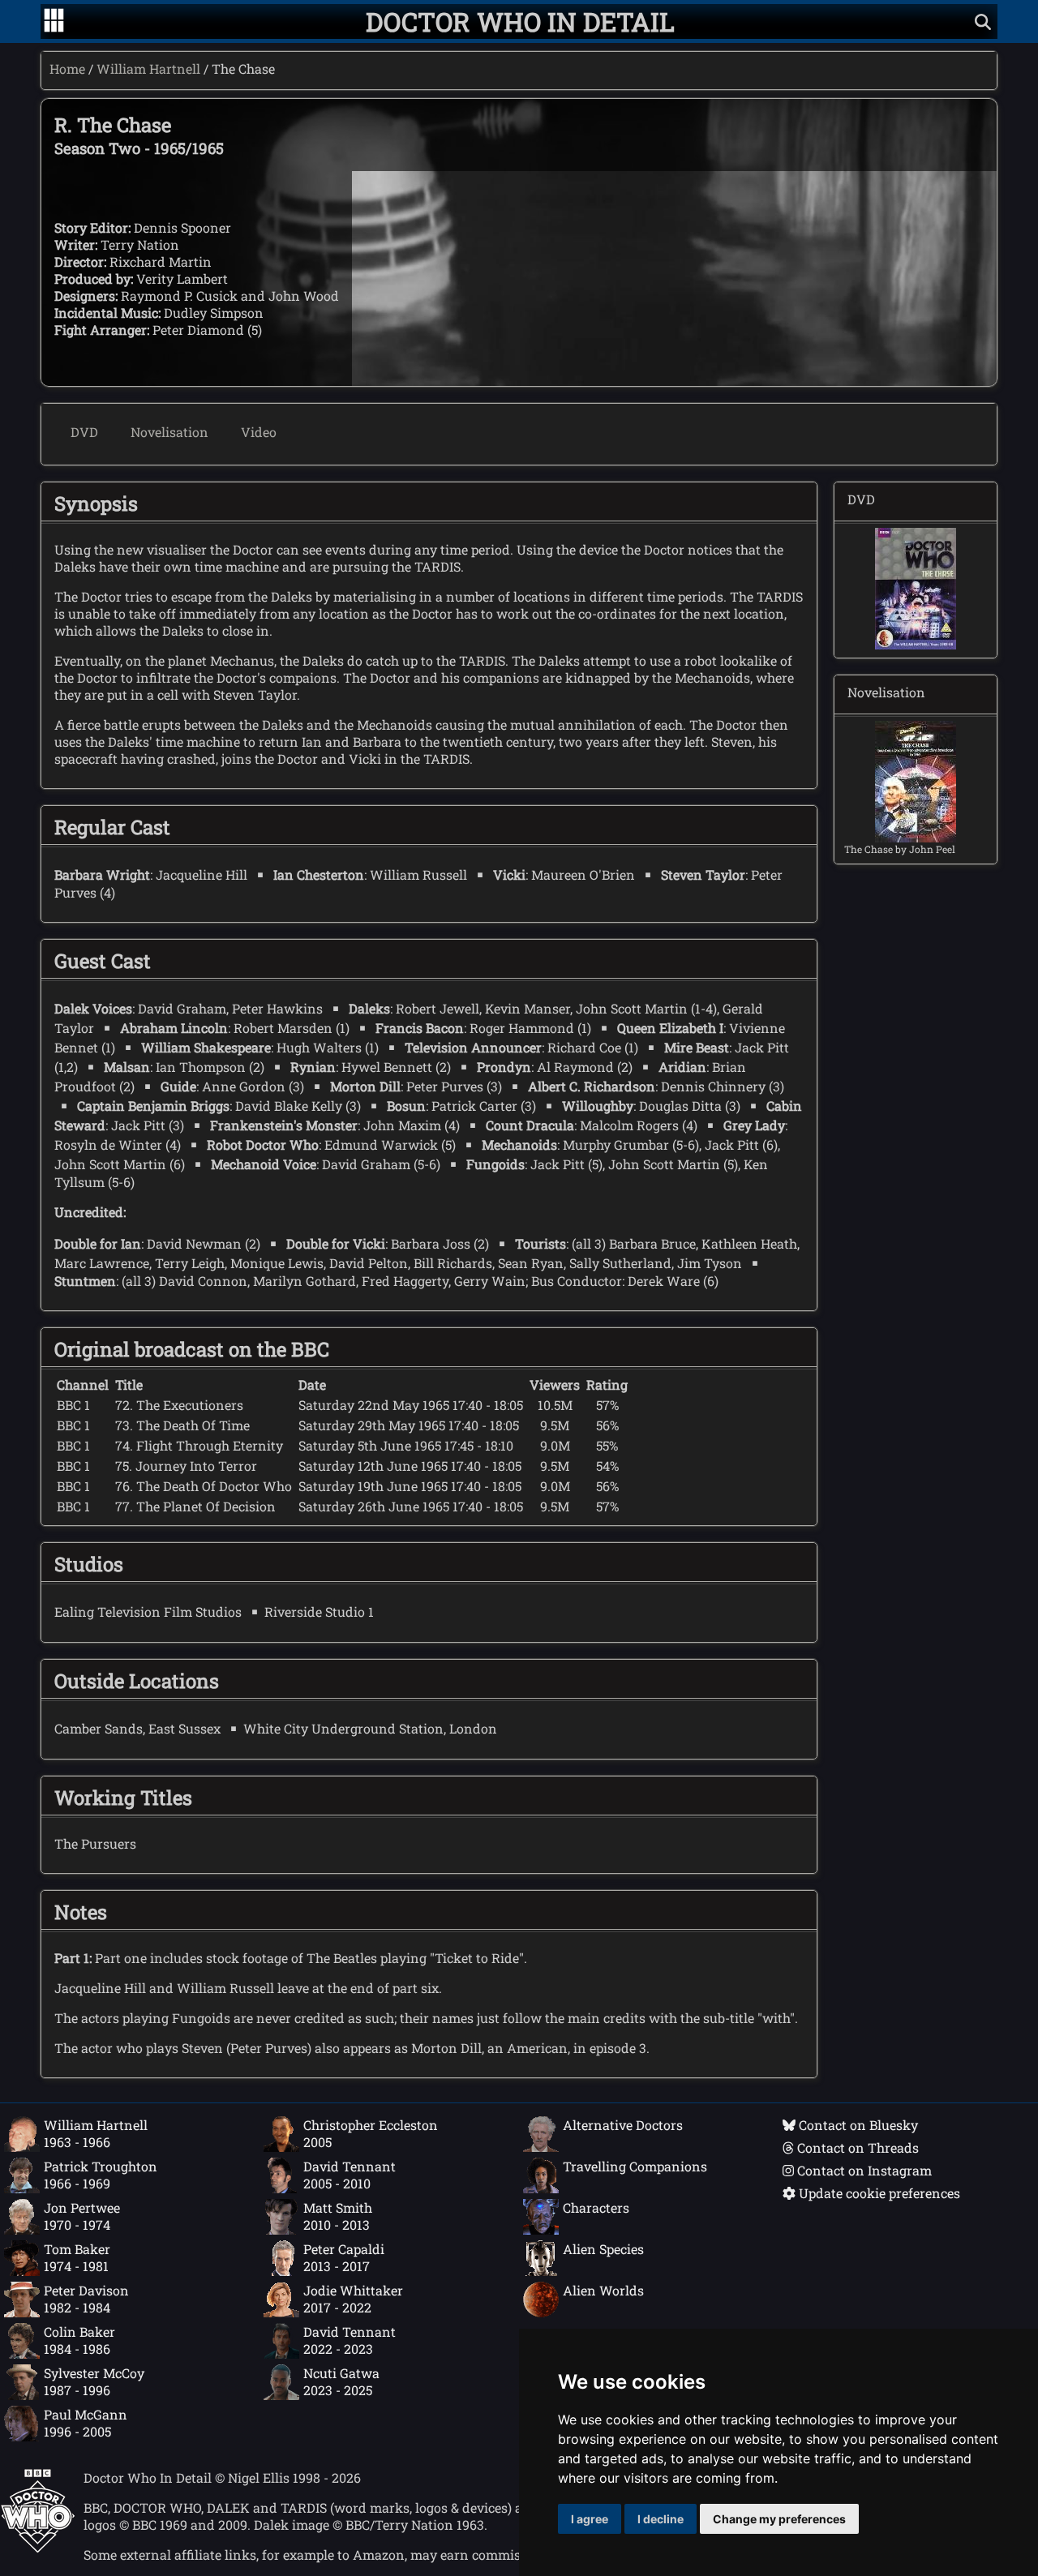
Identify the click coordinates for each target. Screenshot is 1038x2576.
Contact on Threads (856, 2147)
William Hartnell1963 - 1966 (96, 2133)
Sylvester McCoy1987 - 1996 (94, 2381)
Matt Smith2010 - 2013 (338, 2216)
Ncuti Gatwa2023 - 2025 (341, 2381)
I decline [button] (661, 2519)
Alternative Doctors (623, 2125)
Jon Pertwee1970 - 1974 (82, 2216)
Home (67, 69)
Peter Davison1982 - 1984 (86, 2299)
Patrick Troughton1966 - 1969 (101, 2175)
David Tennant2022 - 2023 (350, 2340)
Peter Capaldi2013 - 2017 (344, 2257)
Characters (596, 2207)
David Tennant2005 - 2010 (350, 2175)
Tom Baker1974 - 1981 (77, 2257)
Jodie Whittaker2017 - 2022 (353, 2299)
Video (259, 432)
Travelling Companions (635, 2166)
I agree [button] (590, 2519)
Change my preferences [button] (779, 2519)
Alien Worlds (603, 2290)
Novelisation (169, 432)
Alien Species (603, 2249)
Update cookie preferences (878, 2193)
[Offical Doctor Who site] (38, 2548)
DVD (84, 432)
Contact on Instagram (863, 2170)
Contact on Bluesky (857, 2125)
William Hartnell (148, 69)
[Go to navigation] (54, 22)
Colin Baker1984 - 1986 (79, 2340)
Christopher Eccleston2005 (371, 2133)
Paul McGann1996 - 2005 (86, 2423)
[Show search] (983, 21)
